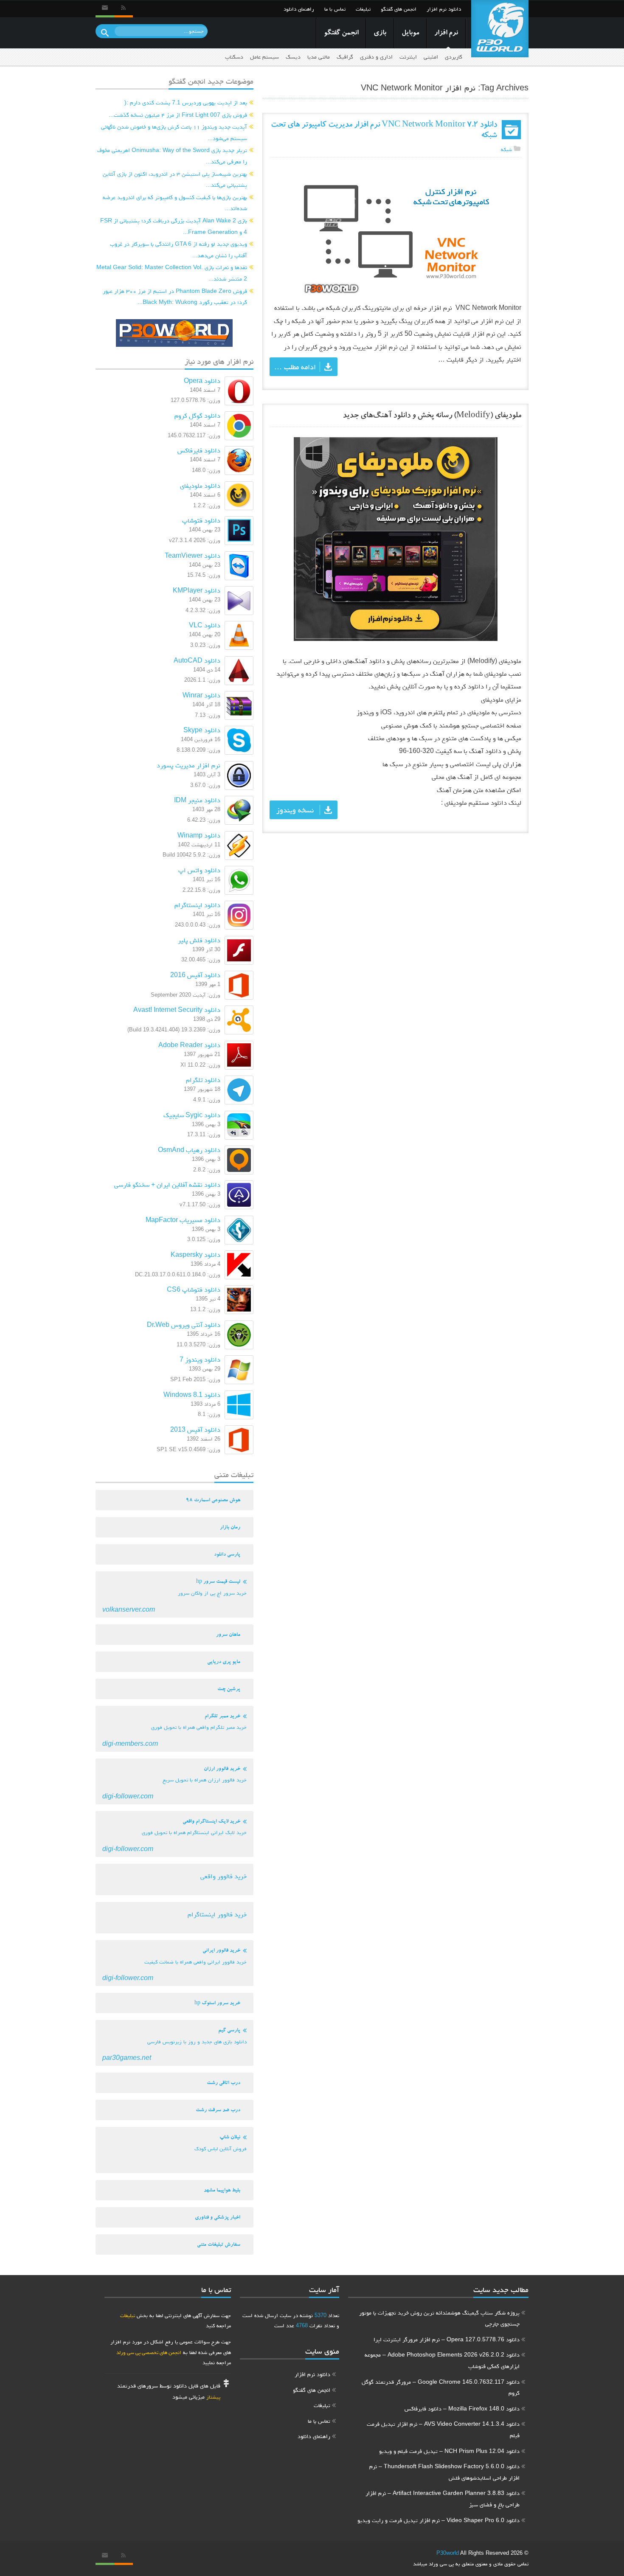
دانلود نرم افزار (444, 9)
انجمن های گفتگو (399, 9)
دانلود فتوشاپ (201, 520)
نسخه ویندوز (295, 810)
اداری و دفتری (376, 57)
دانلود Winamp (199, 835)
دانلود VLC (205, 625)
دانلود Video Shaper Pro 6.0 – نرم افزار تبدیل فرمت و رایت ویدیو (438, 2520)
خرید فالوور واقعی (223, 1876)
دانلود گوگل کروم (197, 415)
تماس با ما (335, 9)
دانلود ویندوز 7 (200, 1359)
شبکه (506, 149)
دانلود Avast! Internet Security (177, 1010)
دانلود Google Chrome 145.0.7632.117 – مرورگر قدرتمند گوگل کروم (441, 2387)
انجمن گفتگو (341, 33)
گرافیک (345, 57)
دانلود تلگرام (203, 1080)
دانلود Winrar (201, 695)
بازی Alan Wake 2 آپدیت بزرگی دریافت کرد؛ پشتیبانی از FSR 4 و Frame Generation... (174, 226)
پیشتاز (213, 2397)
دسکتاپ (234, 57)
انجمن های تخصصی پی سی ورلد (149, 2352)
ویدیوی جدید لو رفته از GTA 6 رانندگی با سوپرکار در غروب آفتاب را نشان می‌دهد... (178, 249)
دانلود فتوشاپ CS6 (194, 1289)
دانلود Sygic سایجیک (192, 1115)
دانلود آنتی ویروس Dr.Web (184, 1325)
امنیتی (431, 57)
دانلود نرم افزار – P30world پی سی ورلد (500, 29)
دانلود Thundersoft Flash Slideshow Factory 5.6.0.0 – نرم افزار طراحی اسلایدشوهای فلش (444, 2472)
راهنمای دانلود (299, 9)
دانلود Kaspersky (195, 1254)
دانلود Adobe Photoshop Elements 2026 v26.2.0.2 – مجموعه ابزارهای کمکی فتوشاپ (442, 2360)
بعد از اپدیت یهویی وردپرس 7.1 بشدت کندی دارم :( (186, 102)
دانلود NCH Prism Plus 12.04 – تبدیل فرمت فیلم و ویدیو (449, 2451)
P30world (448, 2553)
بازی (380, 33)
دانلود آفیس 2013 (195, 1429)
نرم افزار (446, 33)
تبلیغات (363, 9)
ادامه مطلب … (295, 367)
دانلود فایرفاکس (199, 450)
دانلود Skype (202, 730)
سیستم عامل (264, 57)
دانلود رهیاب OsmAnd (189, 1150)
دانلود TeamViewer (193, 555)
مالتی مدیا (319, 57)
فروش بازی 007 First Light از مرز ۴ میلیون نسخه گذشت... (178, 115)
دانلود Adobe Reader (189, 1045)
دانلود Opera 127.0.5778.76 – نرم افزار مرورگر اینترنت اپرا (447, 2339)
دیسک (293, 57)
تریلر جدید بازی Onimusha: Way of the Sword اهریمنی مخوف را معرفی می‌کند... (172, 156)
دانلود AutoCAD (197, 660)
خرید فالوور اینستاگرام (217, 1914)
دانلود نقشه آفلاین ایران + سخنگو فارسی (167, 1184)
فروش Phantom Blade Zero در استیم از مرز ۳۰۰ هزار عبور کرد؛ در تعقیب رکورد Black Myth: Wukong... (175, 296)
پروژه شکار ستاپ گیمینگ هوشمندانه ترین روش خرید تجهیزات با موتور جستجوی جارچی (439, 2318)
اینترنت (408, 57)
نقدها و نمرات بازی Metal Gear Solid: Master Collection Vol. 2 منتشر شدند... (172, 273)
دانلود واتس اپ (199, 870)
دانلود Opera (202, 381)
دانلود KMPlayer (197, 590)
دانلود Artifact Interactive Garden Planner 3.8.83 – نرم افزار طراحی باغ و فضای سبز (443, 2499)
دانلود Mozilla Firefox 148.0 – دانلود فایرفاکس (462, 2408)
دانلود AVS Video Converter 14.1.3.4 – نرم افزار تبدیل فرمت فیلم (443, 2429)
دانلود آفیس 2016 (195, 975)
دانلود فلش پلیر (199, 940)
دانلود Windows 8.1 (192, 1395)
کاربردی (454, 57)
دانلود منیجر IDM (197, 800)
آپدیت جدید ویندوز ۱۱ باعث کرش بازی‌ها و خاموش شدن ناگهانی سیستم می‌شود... (174, 132)
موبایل (410, 33)
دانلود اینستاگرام (197, 905)
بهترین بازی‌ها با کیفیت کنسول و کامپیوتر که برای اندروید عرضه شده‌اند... (175, 203)
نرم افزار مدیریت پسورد (188, 765)
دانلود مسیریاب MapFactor (183, 1220)
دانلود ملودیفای (200, 485)
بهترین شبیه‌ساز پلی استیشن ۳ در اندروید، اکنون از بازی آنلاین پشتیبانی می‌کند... (175, 179)
